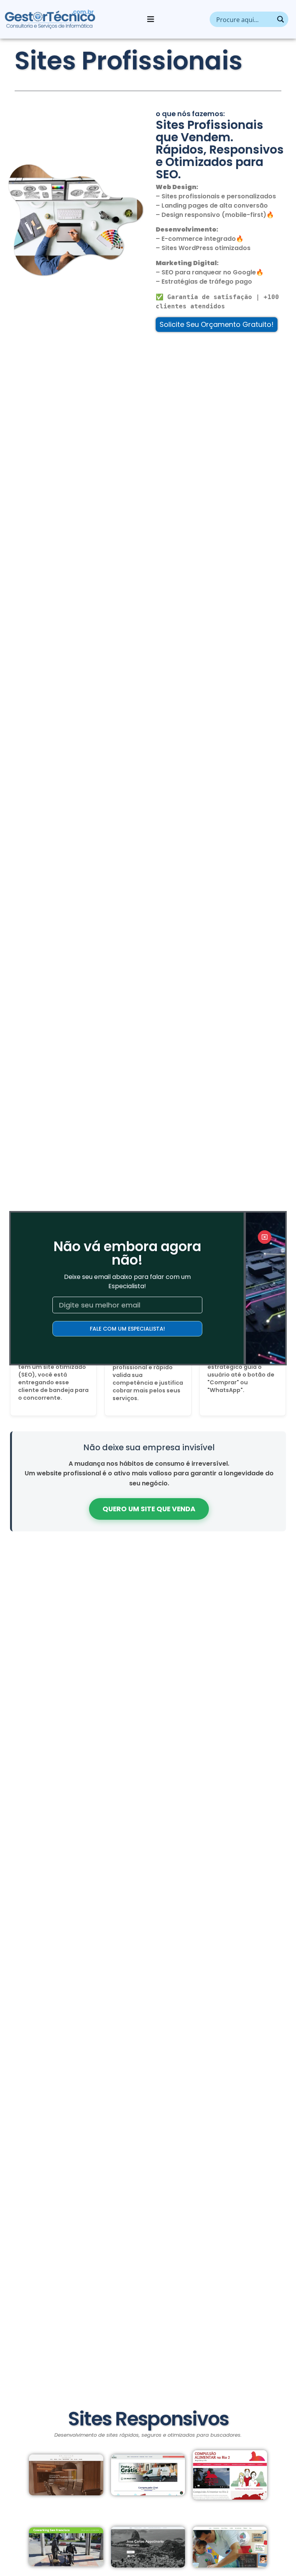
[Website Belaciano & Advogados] (66, 2475)
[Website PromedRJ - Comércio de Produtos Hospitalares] (148, 2475)
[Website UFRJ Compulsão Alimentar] (230, 2475)
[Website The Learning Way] (230, 2547)
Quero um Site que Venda (149, 1509)
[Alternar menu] (151, 19)
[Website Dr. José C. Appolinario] (148, 2547)
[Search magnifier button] (281, 19)
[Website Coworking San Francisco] (66, 2547)
